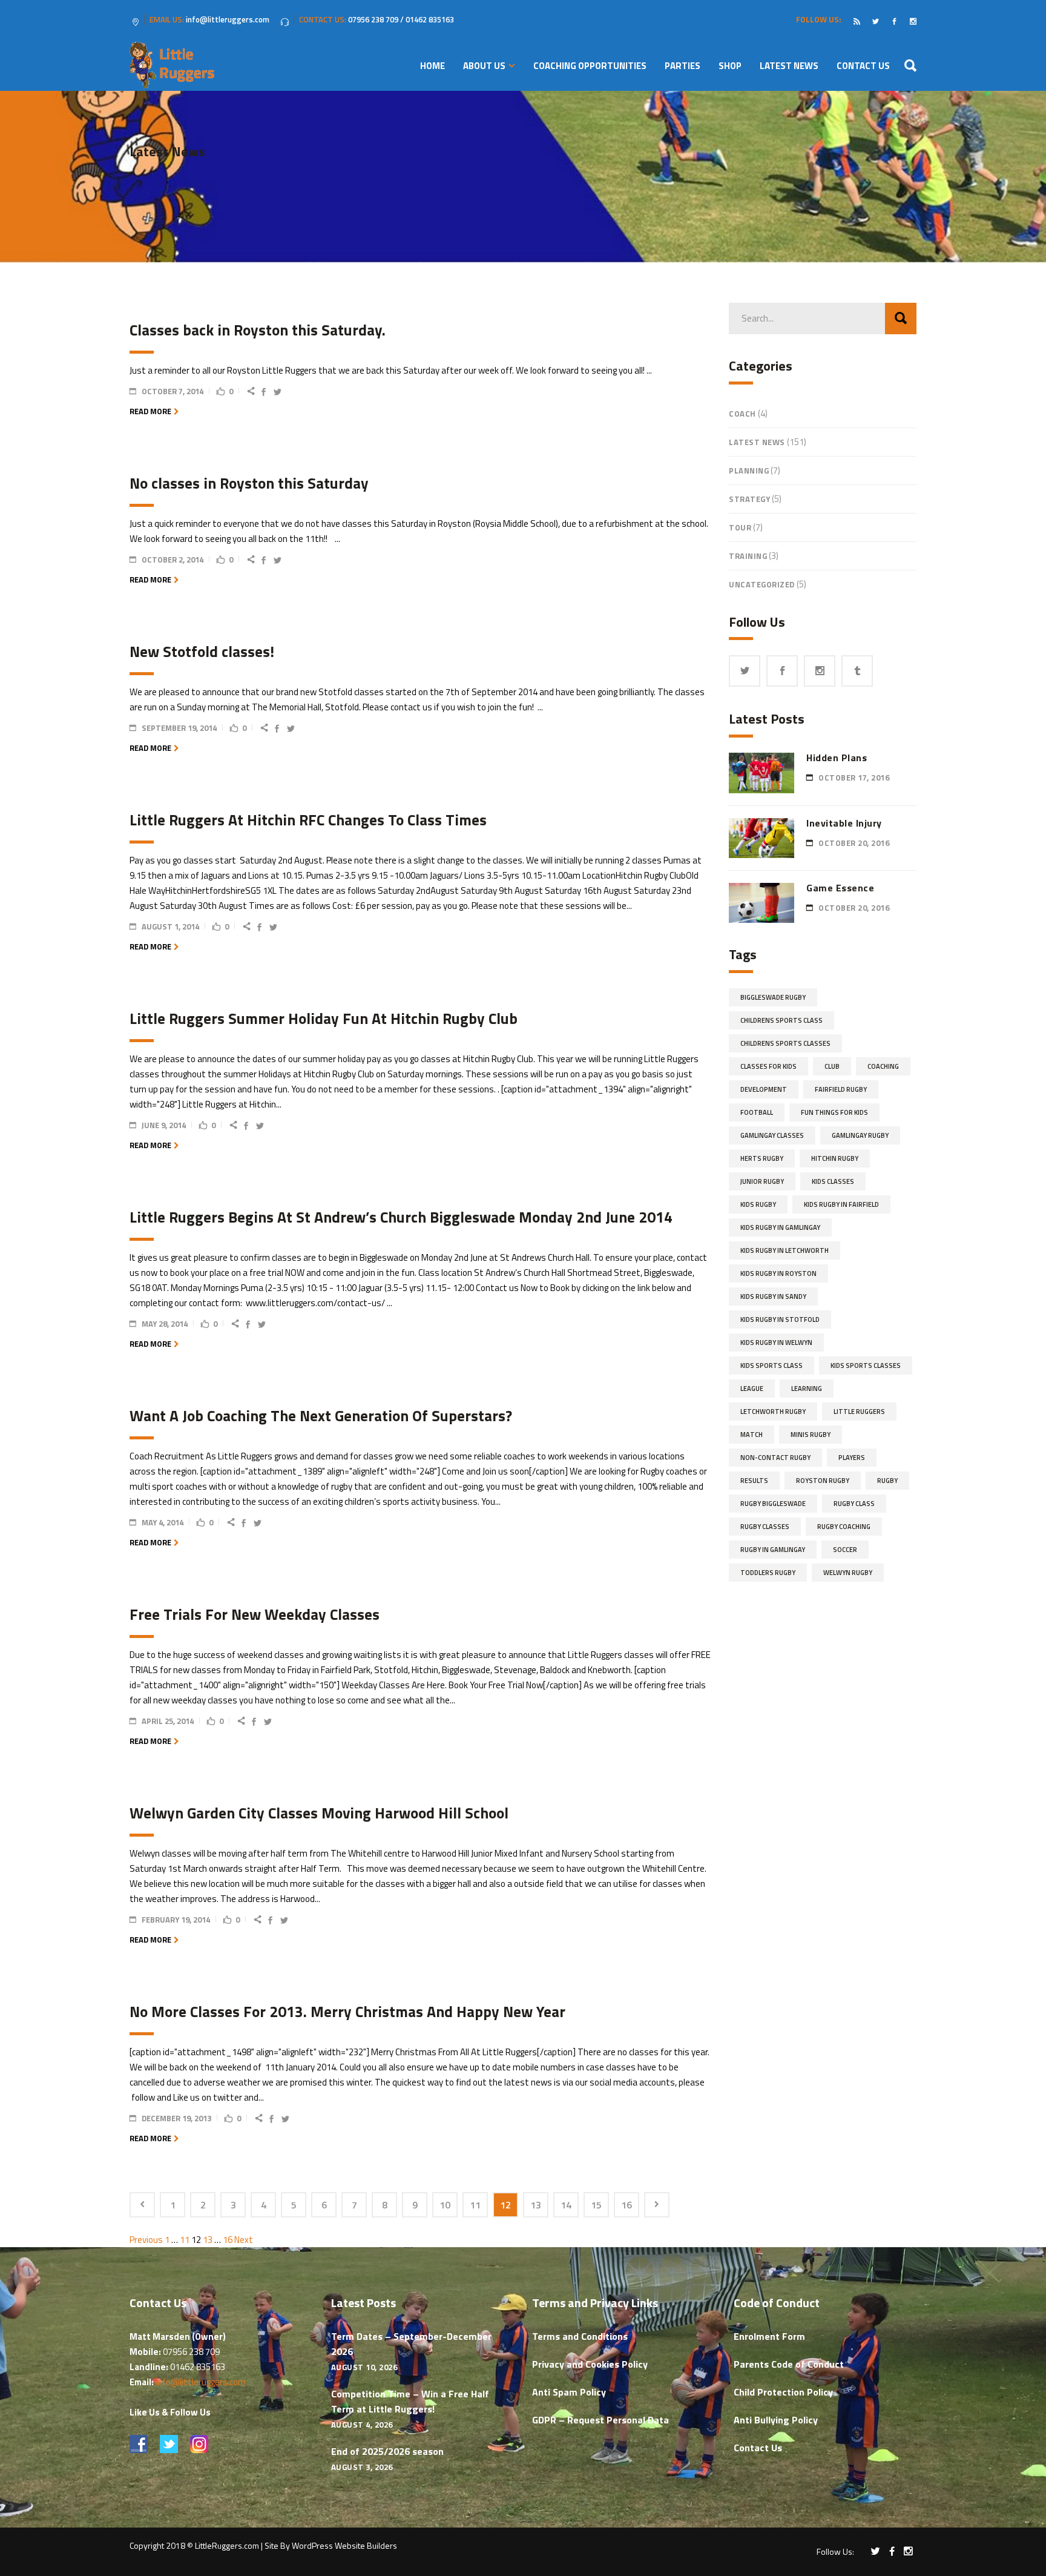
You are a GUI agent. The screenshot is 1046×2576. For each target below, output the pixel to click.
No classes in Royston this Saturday (249, 483)
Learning (807, 1389)
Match (752, 1435)
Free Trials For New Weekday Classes (255, 1614)
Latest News (757, 442)
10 (445, 2205)
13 (536, 2205)
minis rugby (811, 1435)
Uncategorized (762, 584)
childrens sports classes (785, 1043)
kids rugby (758, 1204)
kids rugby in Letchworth (784, 1250)
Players (852, 1458)
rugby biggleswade (773, 1504)
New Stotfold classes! (202, 652)
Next (244, 2240)
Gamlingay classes (772, 1135)
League (752, 1389)
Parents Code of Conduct (789, 2364)
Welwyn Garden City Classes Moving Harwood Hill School (319, 1813)
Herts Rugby (762, 1158)
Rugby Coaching (844, 1527)
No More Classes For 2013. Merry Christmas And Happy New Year (347, 2012)
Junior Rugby (762, 1181)
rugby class (854, 1504)
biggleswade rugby (773, 997)
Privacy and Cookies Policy (590, 2364)
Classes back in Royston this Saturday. (258, 330)
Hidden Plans (837, 758)
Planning (749, 471)
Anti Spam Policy (569, 2392)
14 (566, 2205)
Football (757, 1112)
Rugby (887, 1481)
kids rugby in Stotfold (780, 1319)
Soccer (845, 1550)
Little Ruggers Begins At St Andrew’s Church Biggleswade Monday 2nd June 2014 (401, 1217)
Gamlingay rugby (860, 1135)
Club (832, 1066)
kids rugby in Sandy (773, 1296)
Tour (740, 527)
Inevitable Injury (844, 823)
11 (475, 2205)
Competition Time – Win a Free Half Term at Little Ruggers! (410, 2401)
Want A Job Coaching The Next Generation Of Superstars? (321, 1416)
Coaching (883, 1066)
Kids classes (833, 1181)
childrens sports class (781, 1020)
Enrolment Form (769, 2336)
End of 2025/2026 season (387, 2451)
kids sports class (771, 1366)
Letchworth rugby (773, 1412)
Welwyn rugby (848, 1573)
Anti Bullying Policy (776, 2420)
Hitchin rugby (835, 1158)
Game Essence (840, 888)
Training (748, 556)
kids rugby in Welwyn (776, 1342)
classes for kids (768, 1066)
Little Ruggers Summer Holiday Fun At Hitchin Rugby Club (324, 1019)
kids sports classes (866, 1366)
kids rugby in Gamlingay (780, 1227)
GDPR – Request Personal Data (600, 2420)
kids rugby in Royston (778, 1273)
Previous (146, 2240)
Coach (742, 414)
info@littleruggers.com (201, 2382)
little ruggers (859, 1412)
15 (596, 2205)
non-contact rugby (775, 1458)
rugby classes (765, 1527)
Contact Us (758, 2448)
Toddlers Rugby (768, 1573)
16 (627, 2205)
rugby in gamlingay (773, 1550)
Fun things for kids (834, 1112)
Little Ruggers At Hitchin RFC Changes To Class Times (308, 820)
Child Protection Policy (783, 2392)
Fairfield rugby (841, 1089)
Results (754, 1481)
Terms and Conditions (580, 2336)
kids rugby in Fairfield (841, 1204)
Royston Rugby (823, 1481)
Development (764, 1089)
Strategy (749, 499)
